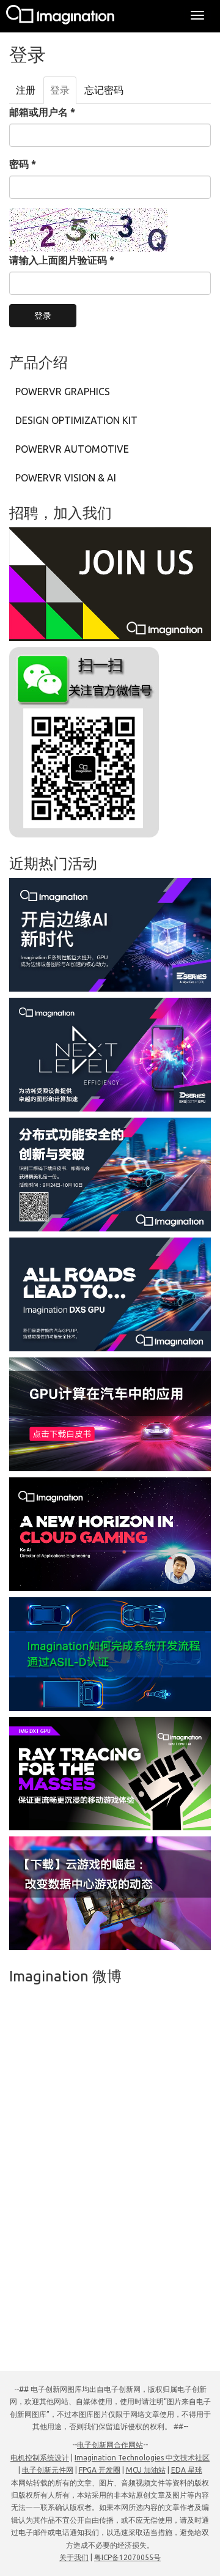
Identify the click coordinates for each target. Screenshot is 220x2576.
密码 (23, 164)
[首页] (61, 16)
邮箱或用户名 (42, 112)
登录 (63, 94)
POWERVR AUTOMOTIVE (72, 449)
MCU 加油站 (146, 2470)
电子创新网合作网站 (110, 2445)
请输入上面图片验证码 (62, 260)
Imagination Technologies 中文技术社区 (142, 2458)
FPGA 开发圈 (100, 2470)
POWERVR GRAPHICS (63, 392)
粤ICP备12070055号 (127, 2557)
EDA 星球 (187, 2470)
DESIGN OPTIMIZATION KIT (76, 420)
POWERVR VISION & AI (66, 478)
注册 (26, 90)
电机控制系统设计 (40, 2458)
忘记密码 (104, 90)
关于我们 (74, 2557)
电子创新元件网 (48, 2470)
